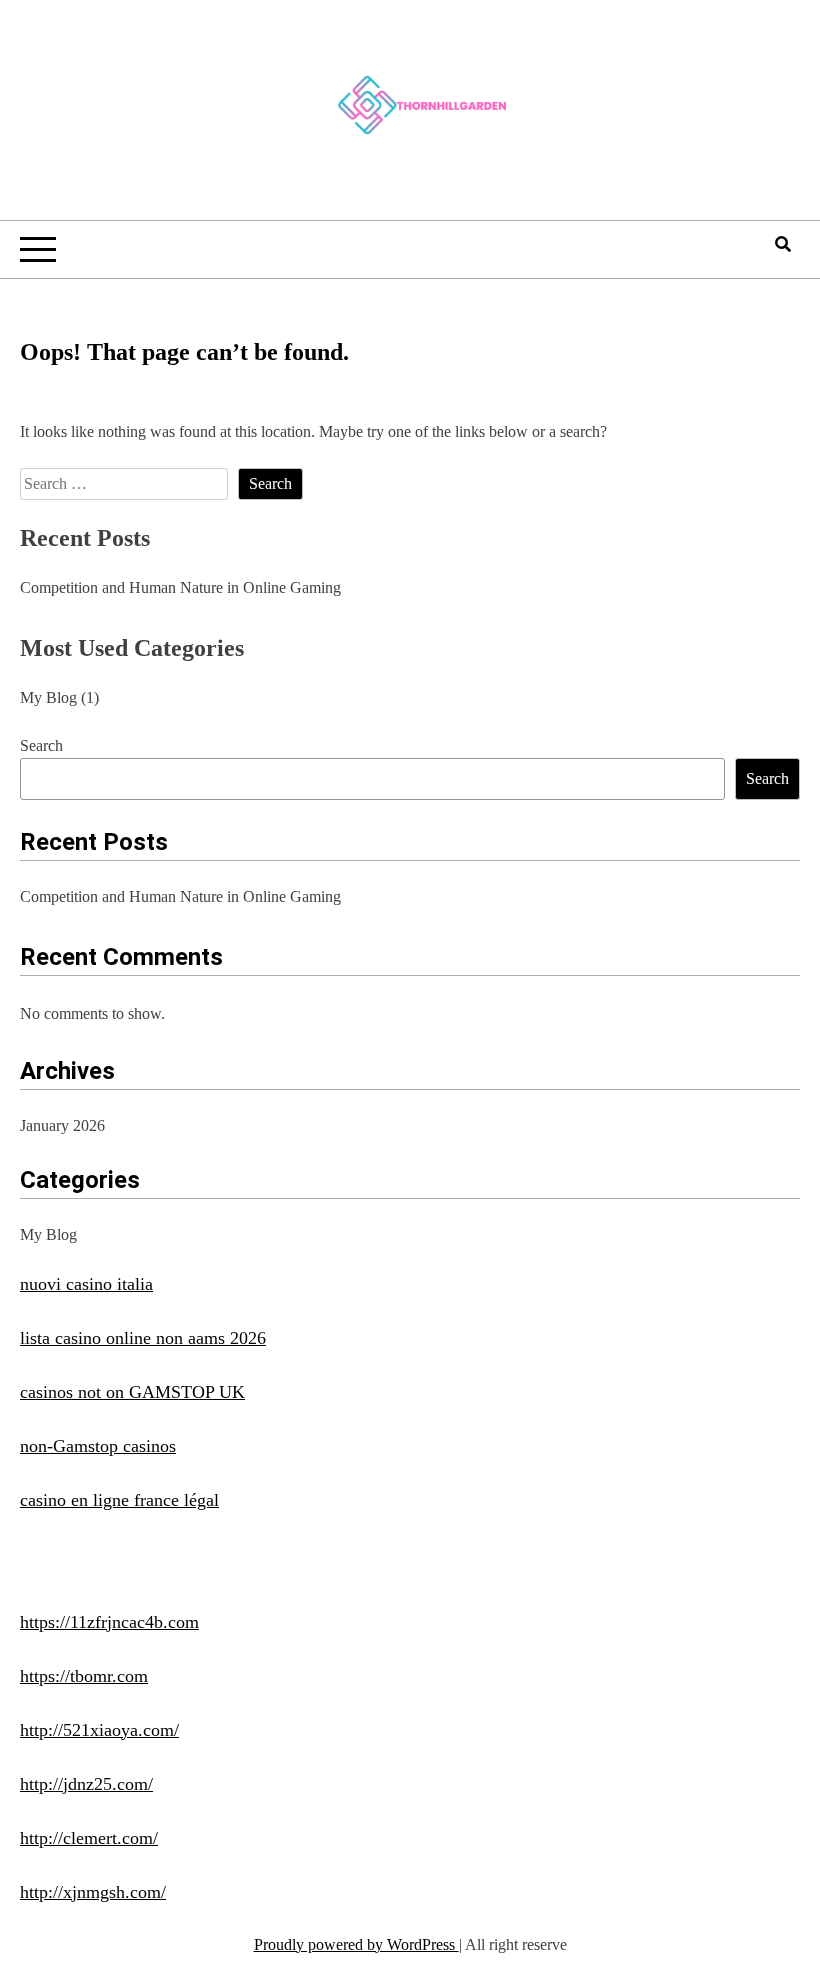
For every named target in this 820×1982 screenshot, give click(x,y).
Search (41, 745)
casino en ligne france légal (119, 1500)
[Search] (783, 244)
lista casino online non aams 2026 (143, 1338)
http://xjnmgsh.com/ (93, 1892)
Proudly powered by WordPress (356, 1944)
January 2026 (62, 1125)
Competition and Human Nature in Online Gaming (180, 587)
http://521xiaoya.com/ (99, 1730)
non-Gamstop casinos (98, 1446)
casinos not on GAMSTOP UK (132, 1392)
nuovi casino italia (86, 1284)
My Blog (48, 697)
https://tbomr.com (84, 1676)
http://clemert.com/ (89, 1838)
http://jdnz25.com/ (86, 1784)
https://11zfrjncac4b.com (109, 1622)
